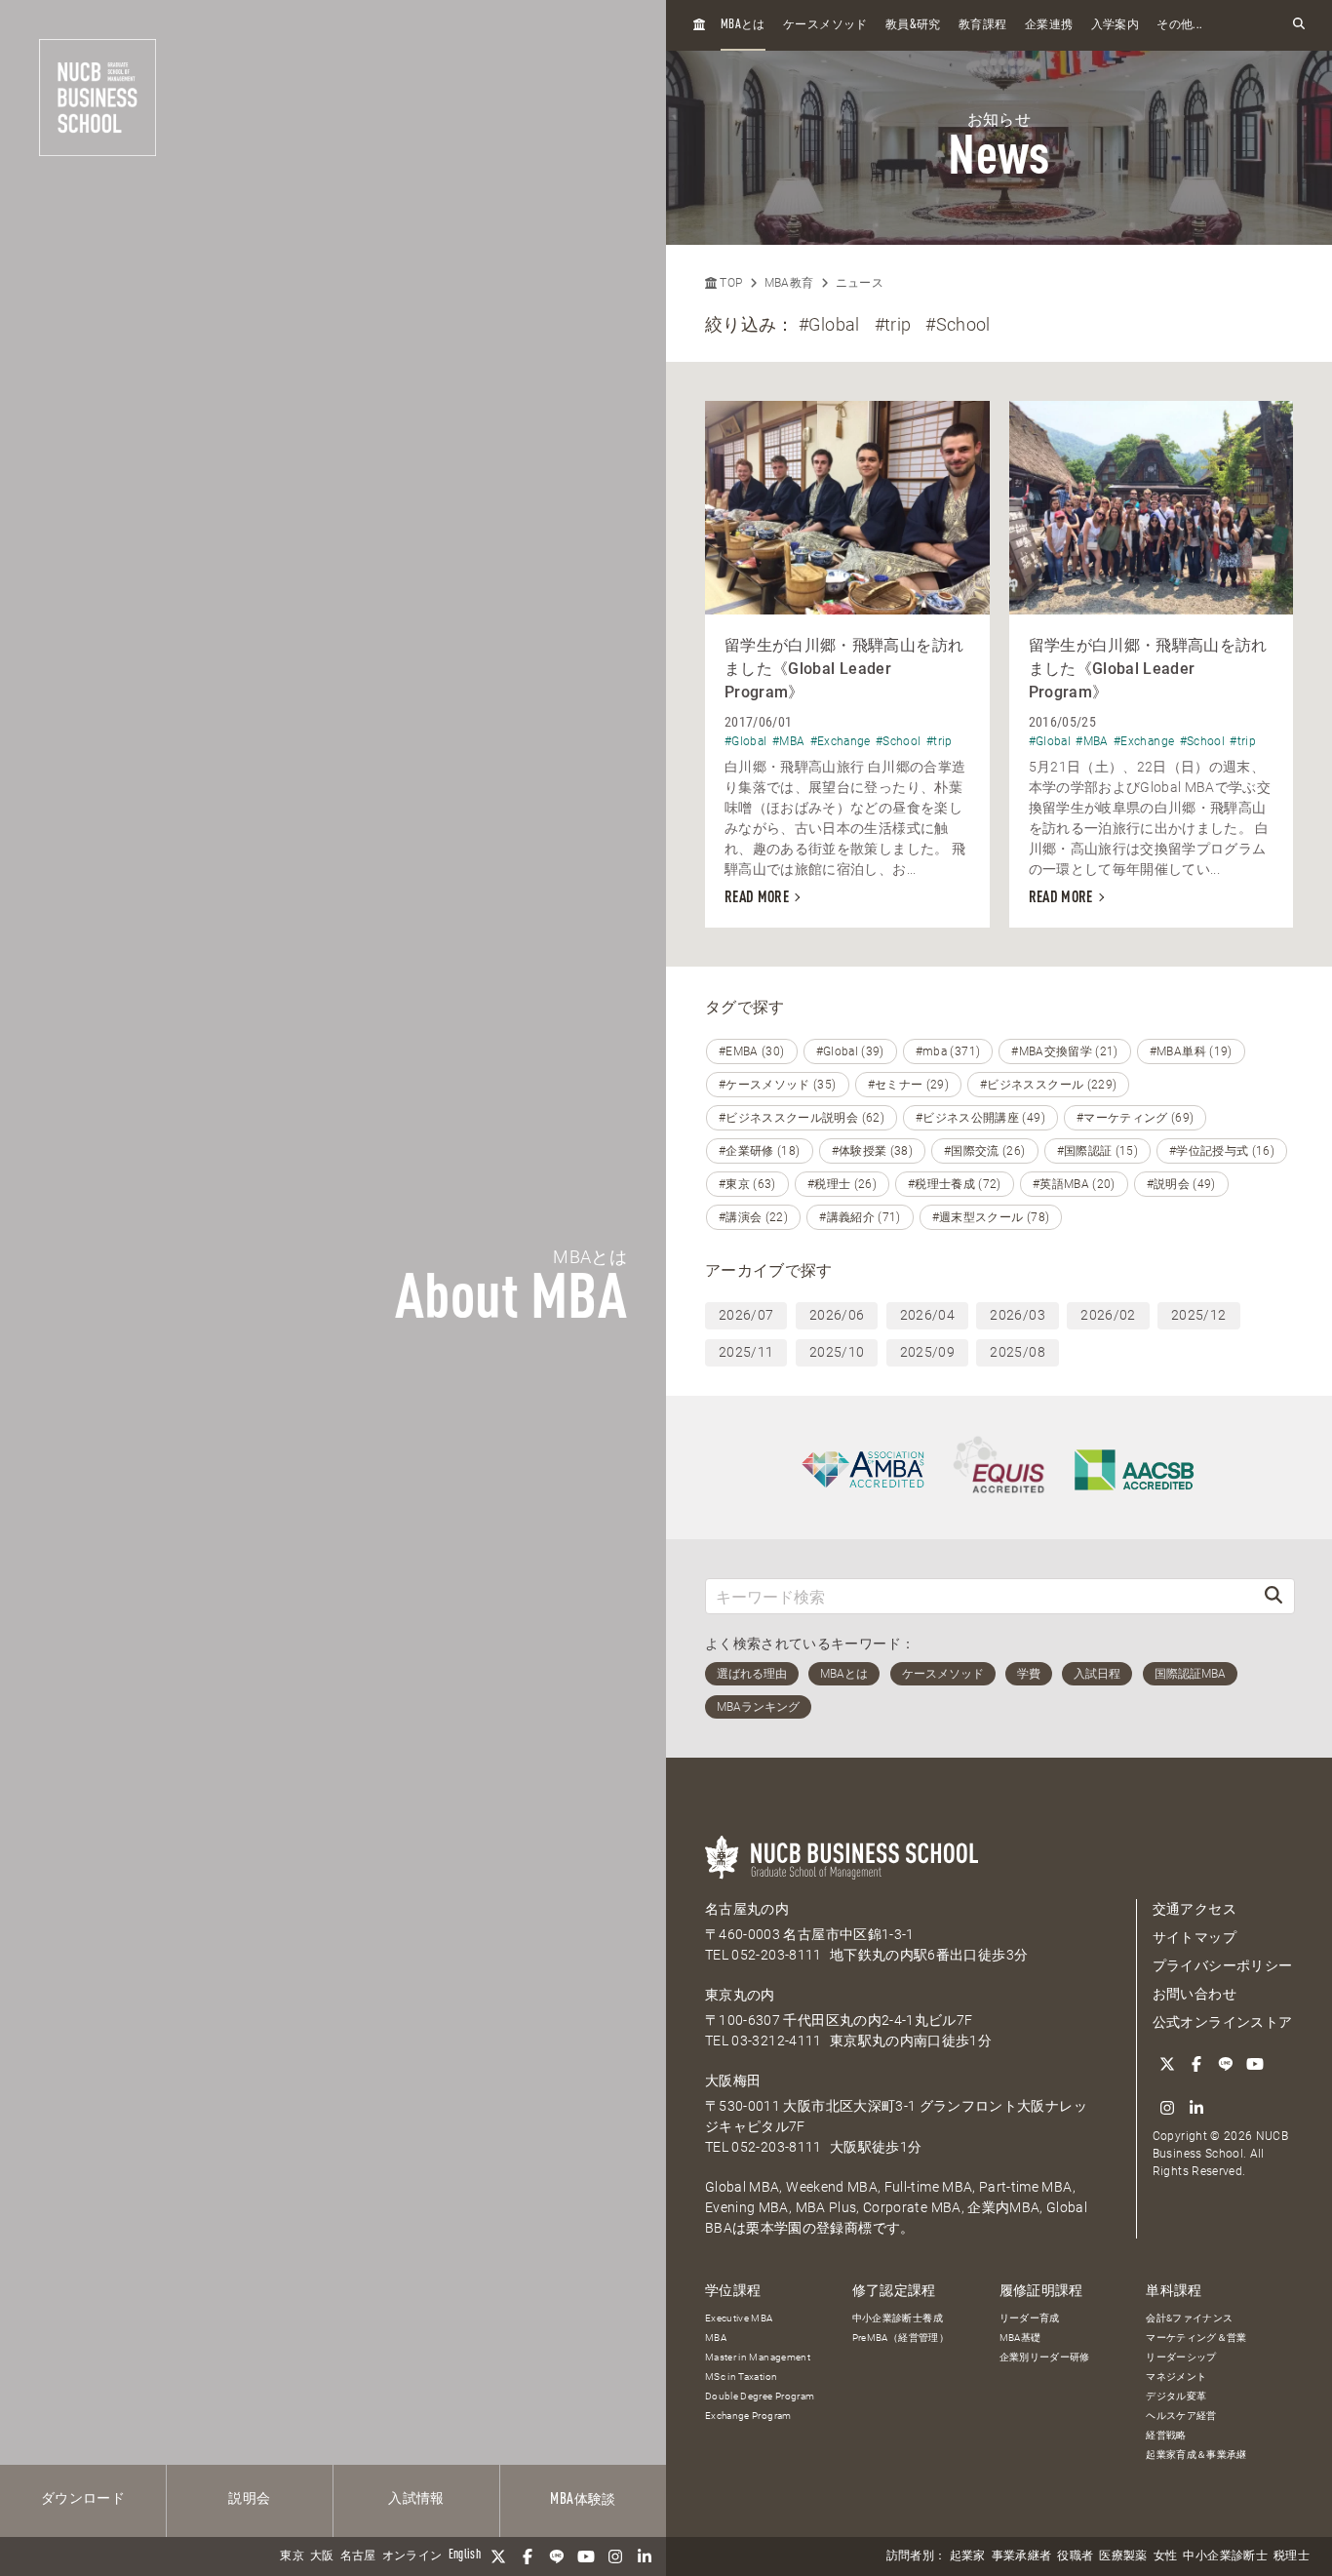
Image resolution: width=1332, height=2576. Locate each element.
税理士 (1292, 2556)
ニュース (860, 283)
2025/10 (837, 1352)
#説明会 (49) (1181, 1184)
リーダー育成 (1030, 2318)
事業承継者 (1022, 2556)
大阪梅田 (733, 2081)
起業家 (968, 2556)
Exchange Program (748, 2416)
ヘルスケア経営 (1181, 2416)
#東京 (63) (747, 1184)
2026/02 (1108, 1315)
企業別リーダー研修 (1045, 2357)
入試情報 (416, 2499)
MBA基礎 (1020, 2338)
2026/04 (927, 1315)
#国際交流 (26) (985, 1151)
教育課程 (982, 25)
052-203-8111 (776, 1955)
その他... (1179, 25)
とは (743, 25)
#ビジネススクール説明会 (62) (802, 1118)
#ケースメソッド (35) (778, 1085)
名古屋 (358, 2556)
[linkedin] (645, 2556)
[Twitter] (498, 2556)
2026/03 (1017, 1315)
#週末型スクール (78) (991, 1217)
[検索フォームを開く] (1299, 25)
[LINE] (557, 2556)
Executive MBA (739, 2318)
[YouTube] (586, 2556)
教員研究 (913, 25)
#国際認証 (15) (1098, 1151)
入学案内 (1115, 25)
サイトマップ (1195, 1937)
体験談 (583, 2500)
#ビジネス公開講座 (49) (980, 1118)
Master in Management (758, 2357)
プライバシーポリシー (1223, 1965)
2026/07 (746, 1315)
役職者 (1075, 2556)
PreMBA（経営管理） (901, 2338)
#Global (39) (850, 1051)
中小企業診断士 (1225, 2556)
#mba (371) (948, 1051)
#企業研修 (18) (760, 1151)
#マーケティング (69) (1136, 1118)
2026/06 (837, 1315)
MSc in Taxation (741, 2377)
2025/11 (746, 1352)
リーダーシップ (1181, 2357)
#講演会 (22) (753, 1217)
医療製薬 (1123, 2556)
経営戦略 (1166, 2435)
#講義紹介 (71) (860, 1217)
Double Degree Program (760, 2396)
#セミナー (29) (909, 1085)
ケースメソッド (825, 25)
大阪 (322, 2556)
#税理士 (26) (842, 1184)
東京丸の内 (740, 1995)
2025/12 (1198, 1315)
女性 (1166, 2556)
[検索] (1273, 1596)
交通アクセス (1195, 1909)
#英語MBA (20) (1074, 1184)
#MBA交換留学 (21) (1065, 1051)
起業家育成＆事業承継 (1196, 2455)
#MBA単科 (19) (1191, 1051)
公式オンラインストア (1223, 2022)
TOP (729, 283)
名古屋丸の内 (747, 1909)
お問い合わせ (1195, 1994)
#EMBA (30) (752, 1051)
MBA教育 (789, 283)
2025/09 (927, 1352)
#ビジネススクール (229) (1048, 1085)
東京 (292, 2556)
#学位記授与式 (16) (1222, 1151)
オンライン (412, 2556)
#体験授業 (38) (873, 1151)
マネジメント (1176, 2377)
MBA (716, 2338)
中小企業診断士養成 (898, 2318)
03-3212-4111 (776, 2041)
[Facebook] (528, 2556)
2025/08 (1017, 1352)
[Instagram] (615, 2556)
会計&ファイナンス (1189, 2318)
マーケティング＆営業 (1196, 2338)
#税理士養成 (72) (955, 1184)
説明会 (249, 2499)
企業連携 (1049, 25)
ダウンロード (83, 2499)
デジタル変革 (1176, 2396)
